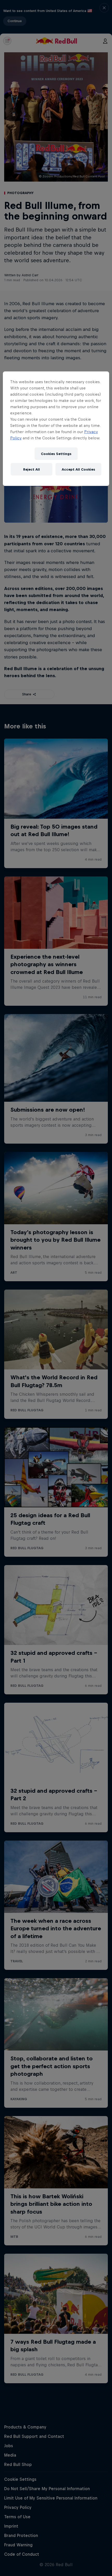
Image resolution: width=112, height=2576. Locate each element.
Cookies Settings (56, 454)
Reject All (32, 469)
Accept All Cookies (78, 469)
